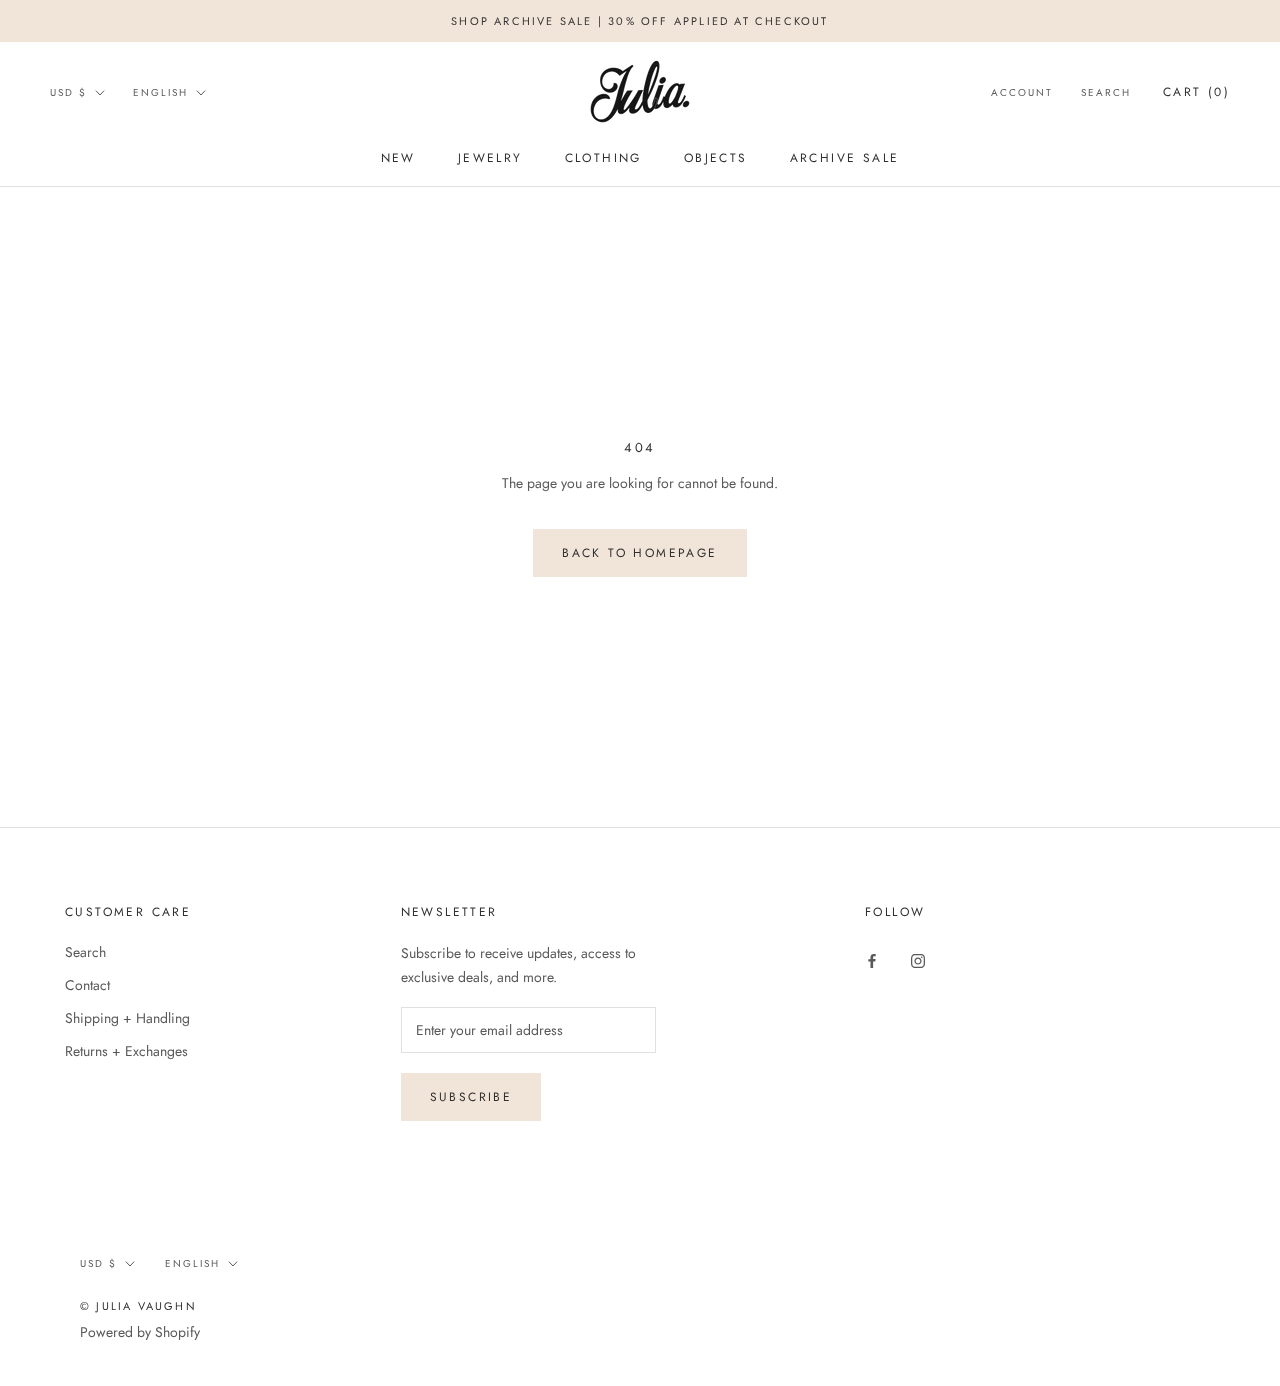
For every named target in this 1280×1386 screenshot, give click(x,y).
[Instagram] (918, 959)
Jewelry (490, 158)
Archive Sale (845, 158)
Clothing (603, 158)
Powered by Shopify (140, 1332)
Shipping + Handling (127, 1018)
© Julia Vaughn (138, 1306)
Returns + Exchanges (126, 1051)
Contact (87, 985)
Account (1022, 92)
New (398, 158)
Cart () (1196, 92)
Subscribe (471, 1097)
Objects (716, 158)
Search (1106, 92)
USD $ (68, 92)
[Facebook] (872, 959)
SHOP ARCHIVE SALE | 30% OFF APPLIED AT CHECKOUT (639, 21)
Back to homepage (639, 553)
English (160, 92)
